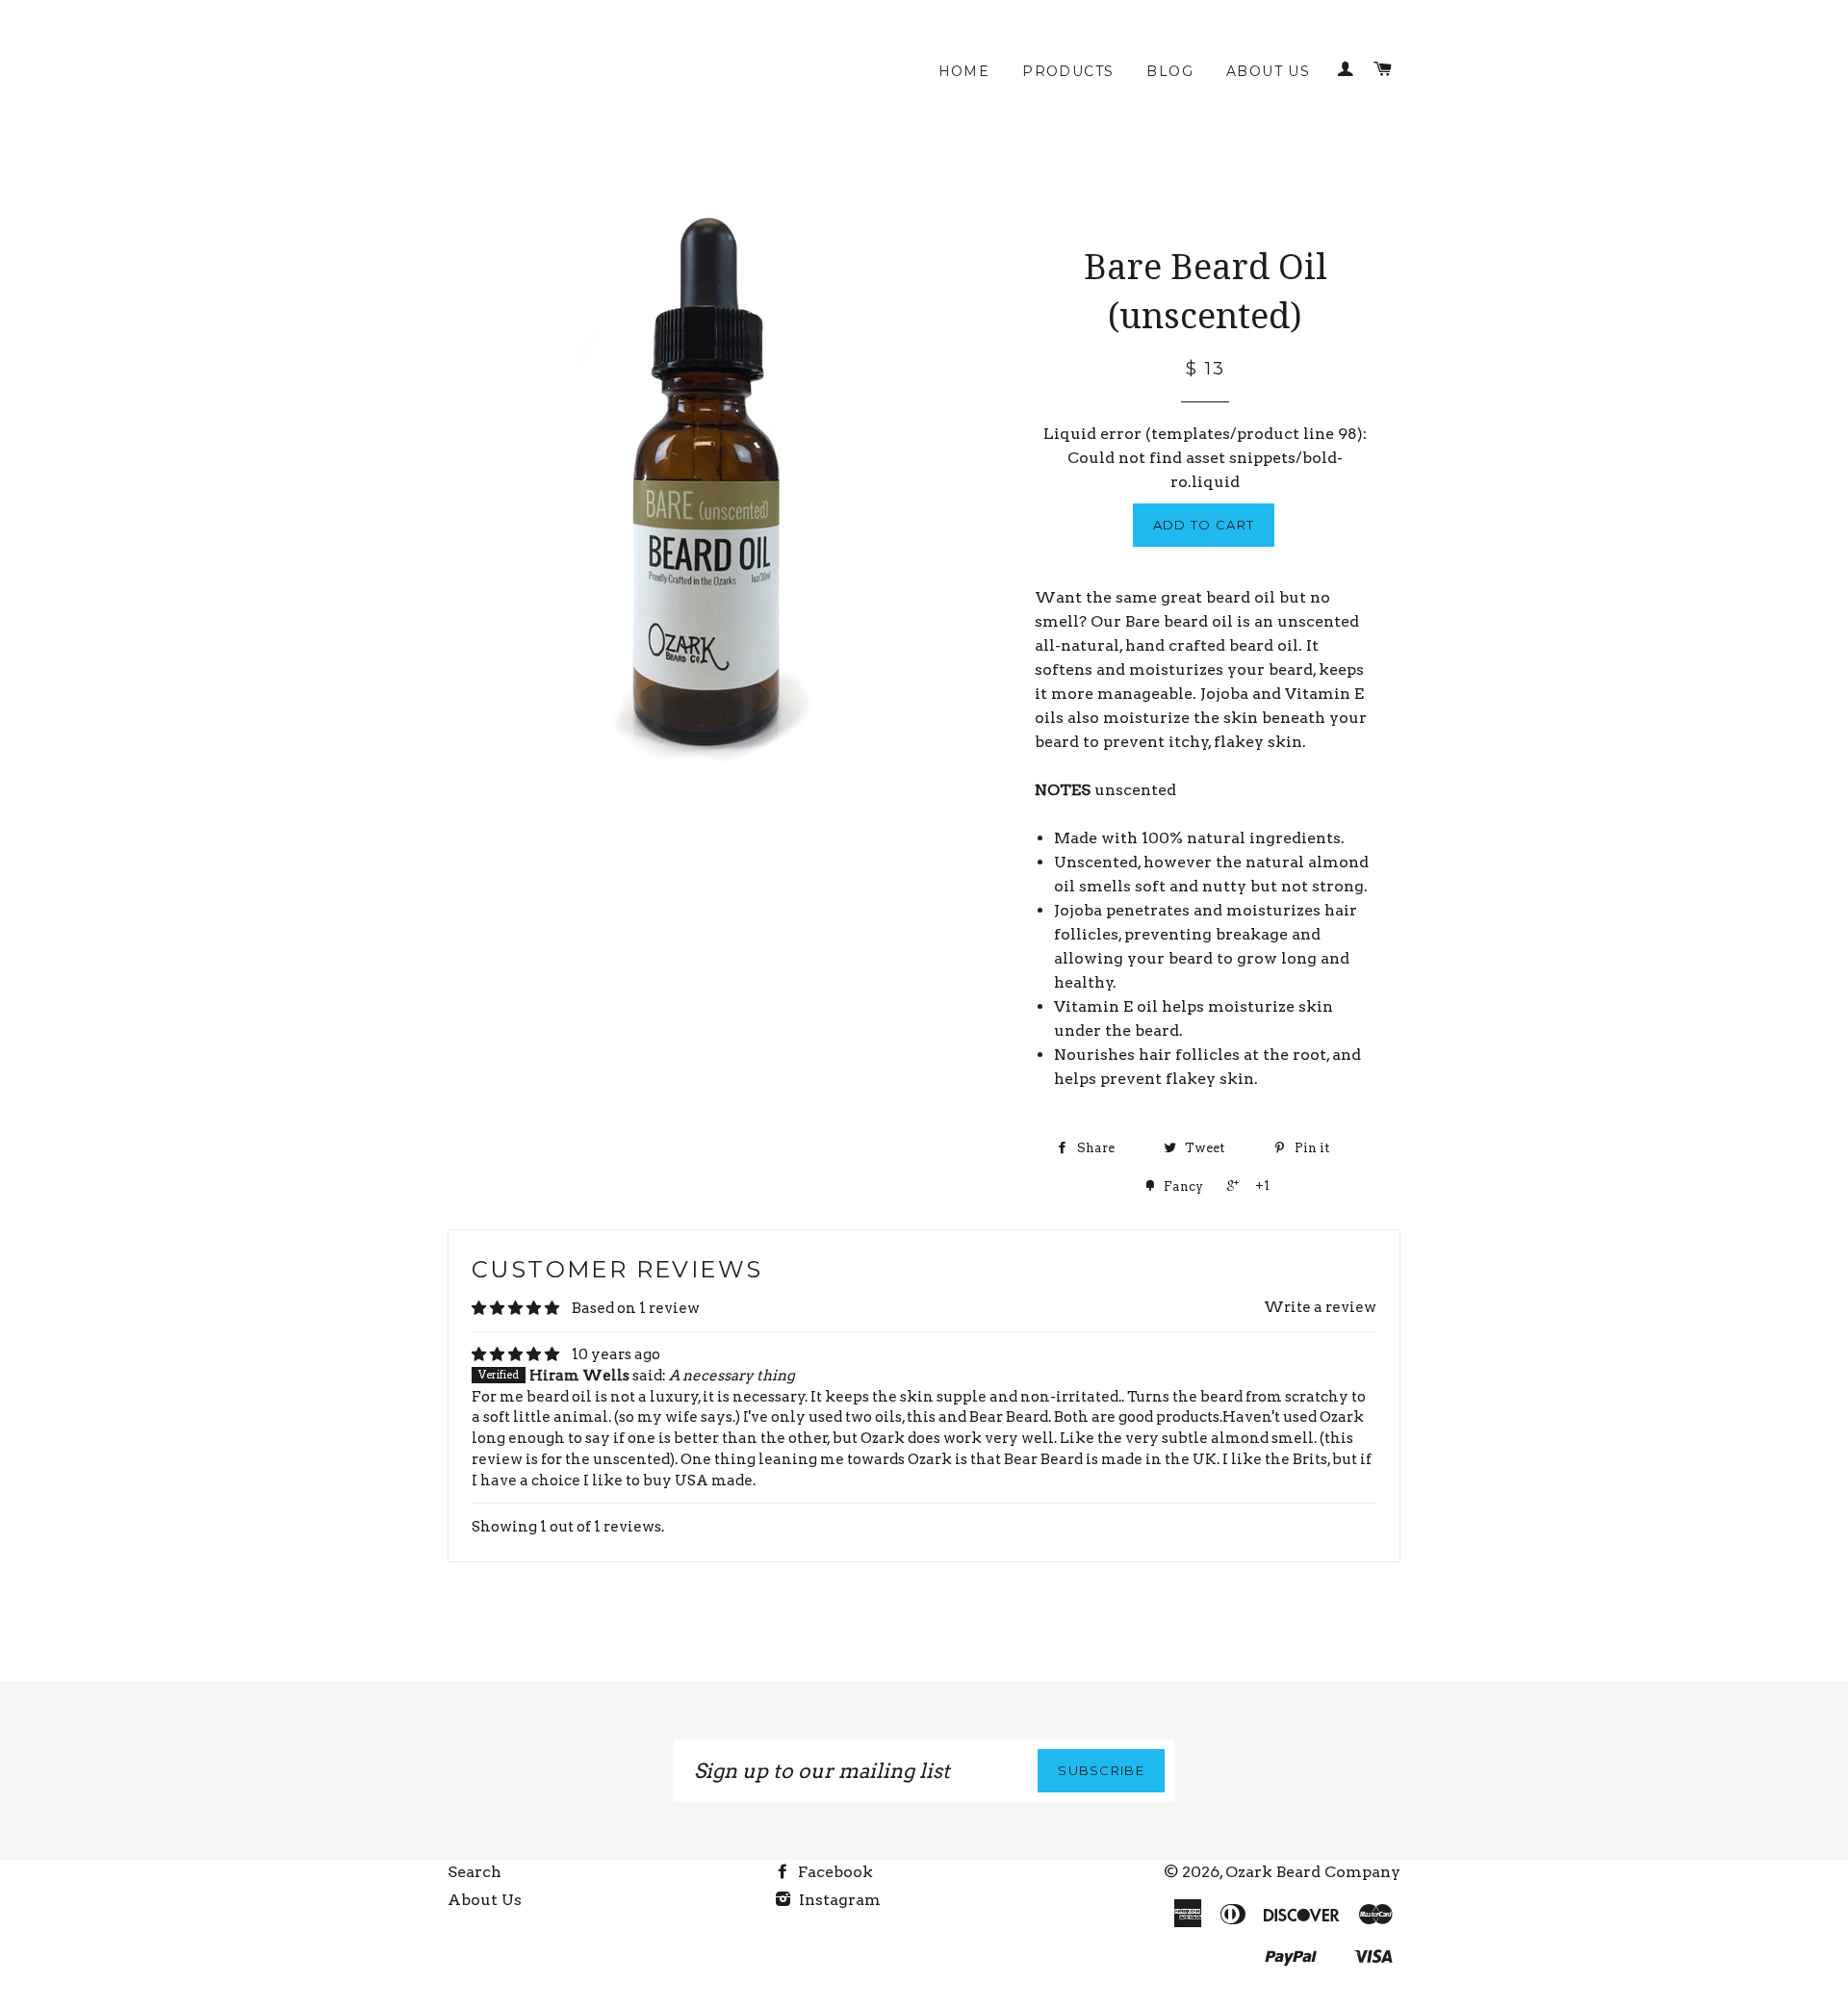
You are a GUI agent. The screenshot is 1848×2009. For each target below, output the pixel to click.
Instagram (838, 1900)
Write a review (1320, 1307)
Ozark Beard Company (1313, 1872)
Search (475, 1872)
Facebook (834, 1872)
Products (1068, 71)
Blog (1170, 71)
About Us (1268, 71)
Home (964, 71)
